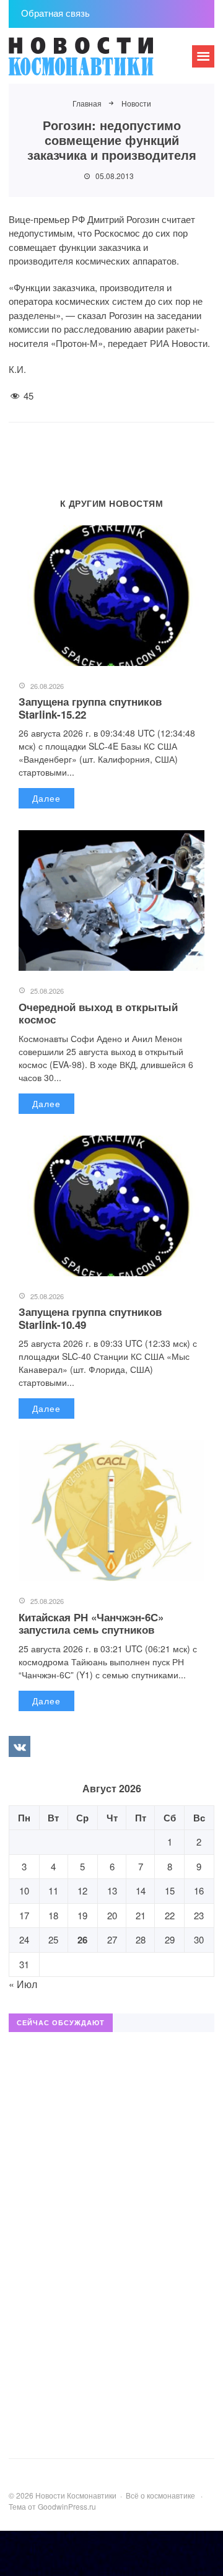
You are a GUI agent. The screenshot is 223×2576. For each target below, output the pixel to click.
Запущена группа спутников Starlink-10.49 (90, 1318)
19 (82, 1915)
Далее (46, 798)
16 (199, 1890)
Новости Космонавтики (102, 62)
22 (170, 1915)
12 (82, 1890)
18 (53, 1915)
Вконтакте (19, 1746)
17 (24, 1915)
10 (24, 1890)
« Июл (23, 1984)
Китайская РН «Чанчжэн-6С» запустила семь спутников (91, 1623)
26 (82, 1940)
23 (199, 1915)
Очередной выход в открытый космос (98, 1013)
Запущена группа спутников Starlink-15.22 (90, 708)
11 (53, 1890)
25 (53, 1939)
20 (112, 1915)
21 (141, 1915)
